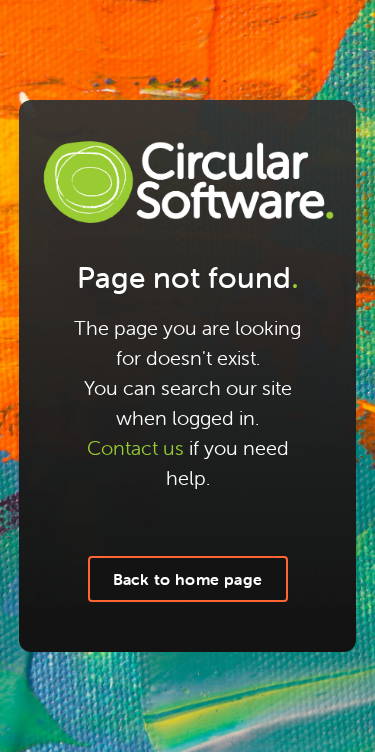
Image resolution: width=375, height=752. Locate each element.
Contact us (135, 447)
